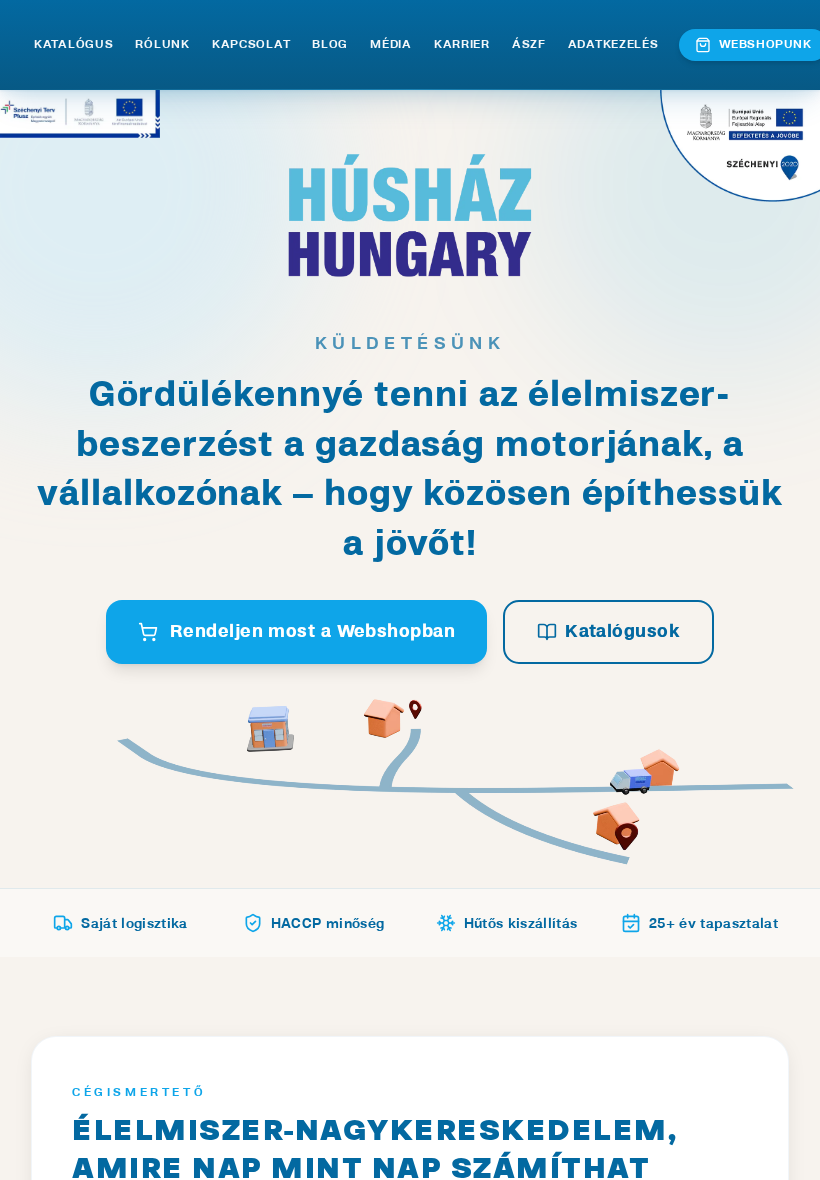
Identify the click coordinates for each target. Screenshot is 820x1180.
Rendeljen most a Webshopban (312, 631)
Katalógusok (622, 631)
